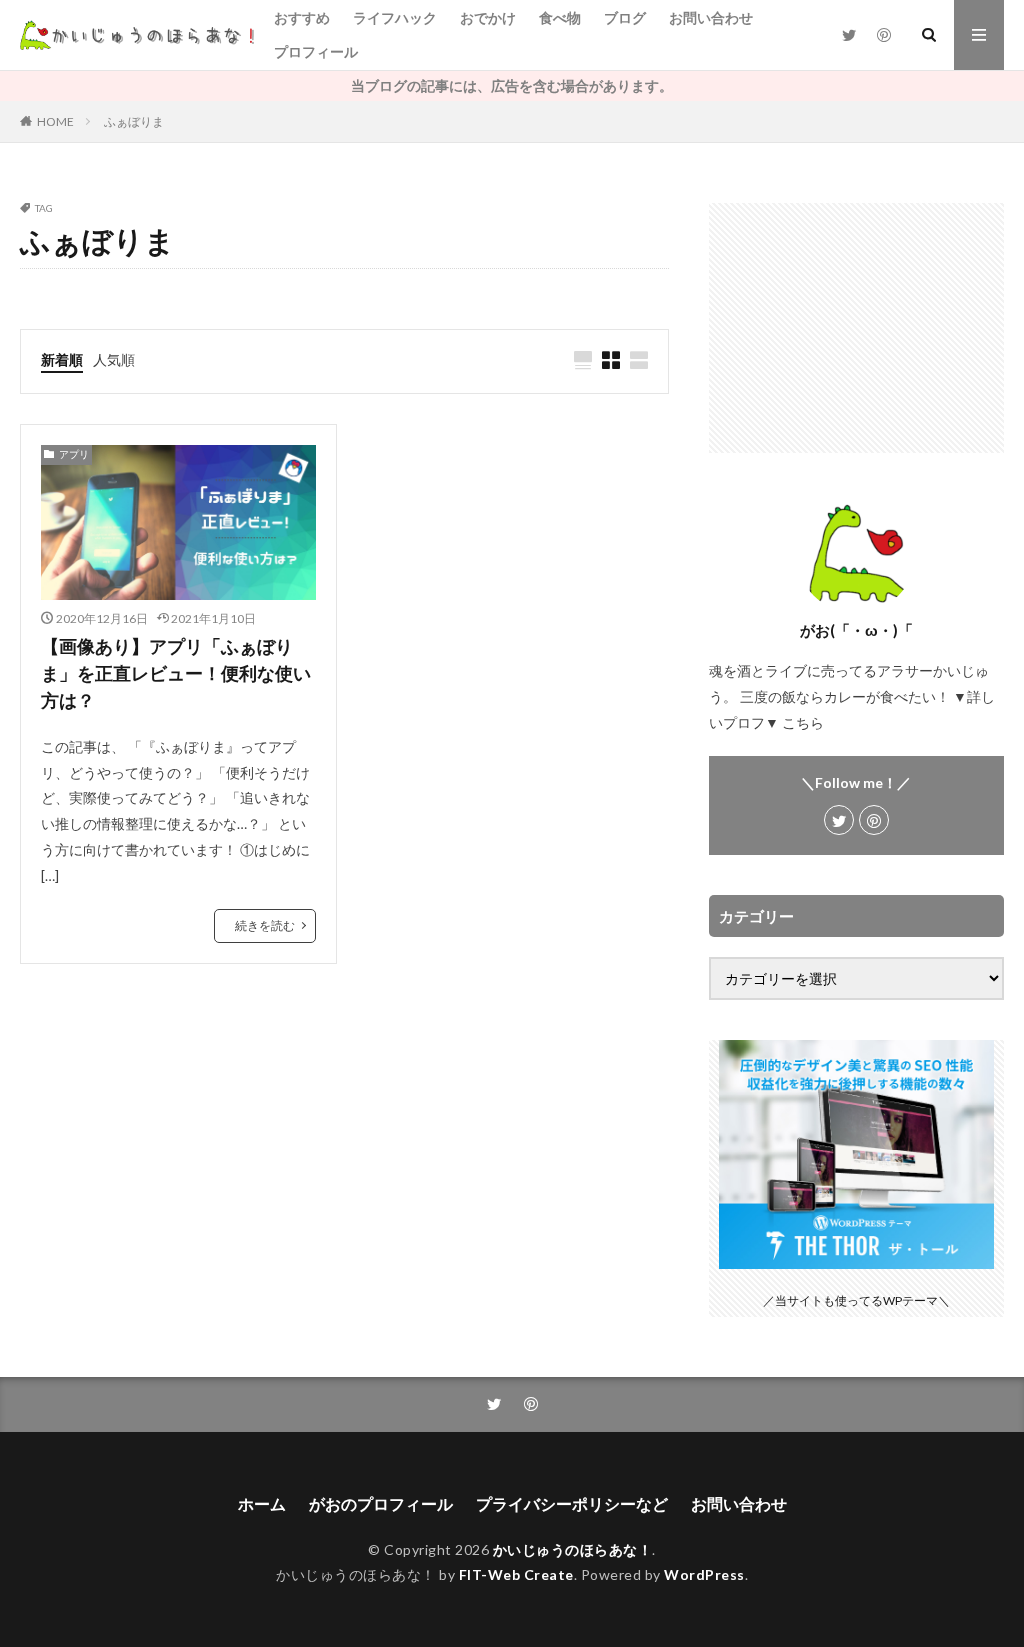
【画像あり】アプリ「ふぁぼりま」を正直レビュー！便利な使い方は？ (176, 673)
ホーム (262, 1503)
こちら (803, 722)
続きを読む (265, 925)
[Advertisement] (856, 328)
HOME (55, 121)
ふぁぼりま (134, 121)
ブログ (625, 17)
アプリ (74, 454)
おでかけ (488, 17)
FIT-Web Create (516, 1574)
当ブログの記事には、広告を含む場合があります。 (512, 85)
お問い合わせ (711, 17)
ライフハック (395, 17)
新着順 (62, 359)
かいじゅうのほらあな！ (573, 1549)
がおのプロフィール (381, 1503)
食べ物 (560, 17)
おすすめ (302, 17)
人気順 (114, 359)
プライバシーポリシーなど (572, 1503)
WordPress (704, 1574)
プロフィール (316, 51)
